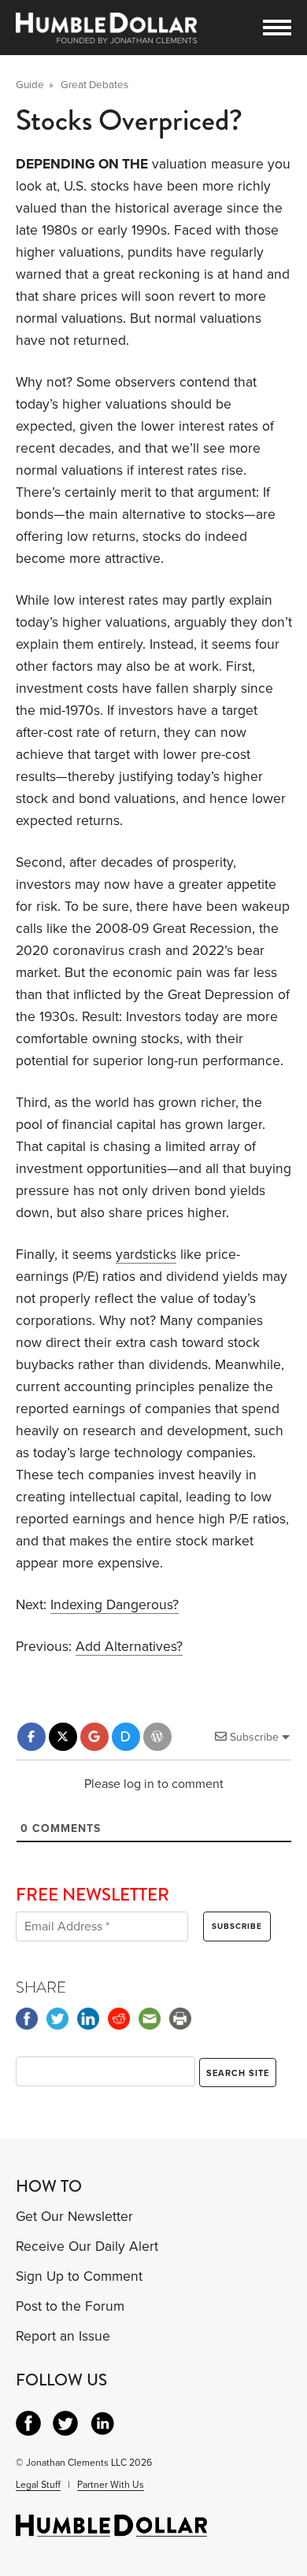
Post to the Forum (70, 2306)
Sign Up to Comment (79, 2276)
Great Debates (94, 85)
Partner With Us (111, 2485)
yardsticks (146, 1255)
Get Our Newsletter (74, 2217)
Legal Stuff (38, 2485)
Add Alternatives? (129, 1647)
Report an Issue (63, 2336)
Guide (30, 85)
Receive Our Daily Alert (87, 2247)
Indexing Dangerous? (115, 1605)
